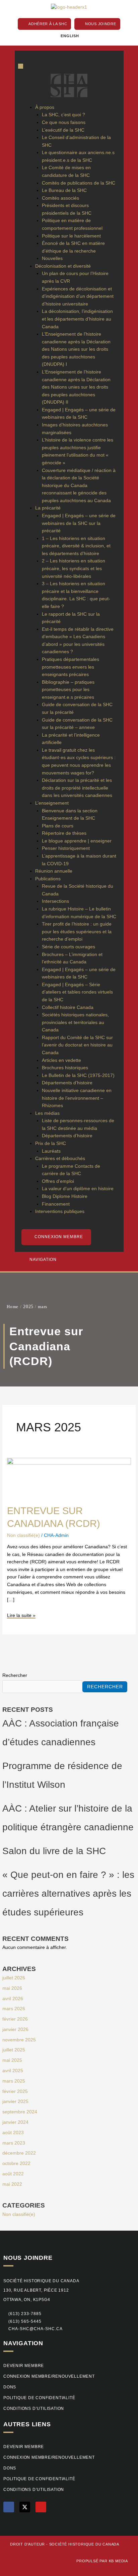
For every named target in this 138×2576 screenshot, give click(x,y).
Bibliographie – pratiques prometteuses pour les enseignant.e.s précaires (68, 690)
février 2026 (15, 2019)
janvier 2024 (15, 2122)
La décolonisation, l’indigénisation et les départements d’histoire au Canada (77, 319)
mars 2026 (14, 2009)
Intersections (55, 901)
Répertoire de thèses (64, 833)
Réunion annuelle (54, 871)
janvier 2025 (15, 2102)
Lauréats (51, 1151)
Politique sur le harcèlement (71, 236)
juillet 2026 (14, 1978)
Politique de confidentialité (39, 2398)
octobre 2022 (16, 2163)
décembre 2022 (19, 2153)
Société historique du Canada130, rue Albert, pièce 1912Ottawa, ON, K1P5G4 (41, 2290)
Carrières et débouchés (60, 1159)
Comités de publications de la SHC (79, 183)
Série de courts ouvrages (68, 947)
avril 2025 (13, 2071)
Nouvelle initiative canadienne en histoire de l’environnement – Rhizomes (77, 1098)
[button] (22, 2322)
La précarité (48, 508)
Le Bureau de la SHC (64, 190)
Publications (48, 879)
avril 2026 (13, 1999)
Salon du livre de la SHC (54, 1851)
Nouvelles (52, 258)
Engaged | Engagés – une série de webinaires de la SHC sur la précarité (79, 523)
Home (13, 1307)
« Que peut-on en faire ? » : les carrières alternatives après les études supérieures (68, 1893)
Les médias (47, 1113)
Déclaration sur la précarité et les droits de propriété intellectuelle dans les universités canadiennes (77, 788)
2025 (28, 1306)
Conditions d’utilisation (34, 2409)
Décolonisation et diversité (63, 266)
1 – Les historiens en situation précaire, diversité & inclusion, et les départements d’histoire (76, 546)
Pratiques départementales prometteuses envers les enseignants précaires (71, 667)
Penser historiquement (66, 848)
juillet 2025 (14, 2050)
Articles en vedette (61, 1060)
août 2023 (13, 2133)
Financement (56, 1204)
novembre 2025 (19, 2040)
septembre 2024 (20, 2112)
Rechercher (15, 1675)
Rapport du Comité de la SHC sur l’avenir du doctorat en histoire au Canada (77, 1045)
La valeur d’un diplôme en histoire (78, 1189)
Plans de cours (58, 826)
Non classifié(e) (19, 2214)
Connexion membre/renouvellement (49, 2376)
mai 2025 (12, 2060)
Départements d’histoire (67, 1083)
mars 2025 (14, 2081)
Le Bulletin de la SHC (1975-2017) (78, 1075)
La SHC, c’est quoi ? (63, 115)
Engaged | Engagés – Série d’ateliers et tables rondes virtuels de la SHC (77, 992)
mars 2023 (14, 2143)
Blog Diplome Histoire (65, 1196)
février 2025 (15, 2091)
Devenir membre (24, 2366)
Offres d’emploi (58, 1181)
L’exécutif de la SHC (63, 130)
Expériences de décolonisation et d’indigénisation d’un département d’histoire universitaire (78, 296)
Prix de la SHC (51, 1143)
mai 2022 (12, 2184)
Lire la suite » (21, 1615)
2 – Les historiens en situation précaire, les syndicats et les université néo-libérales (74, 568)
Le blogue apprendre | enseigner (77, 841)
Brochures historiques (65, 1068)
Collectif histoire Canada (68, 1007)
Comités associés (60, 198)
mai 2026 (12, 1988)
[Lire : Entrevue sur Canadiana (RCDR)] (69, 1477)
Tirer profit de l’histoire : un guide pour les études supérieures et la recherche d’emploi (77, 932)
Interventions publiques (60, 1211)
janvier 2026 (15, 2029)
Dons (10, 2387)
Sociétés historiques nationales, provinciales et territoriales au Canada (75, 1022)
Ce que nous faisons (64, 122)
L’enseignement (52, 803)
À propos (45, 107)
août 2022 (13, 2174)
